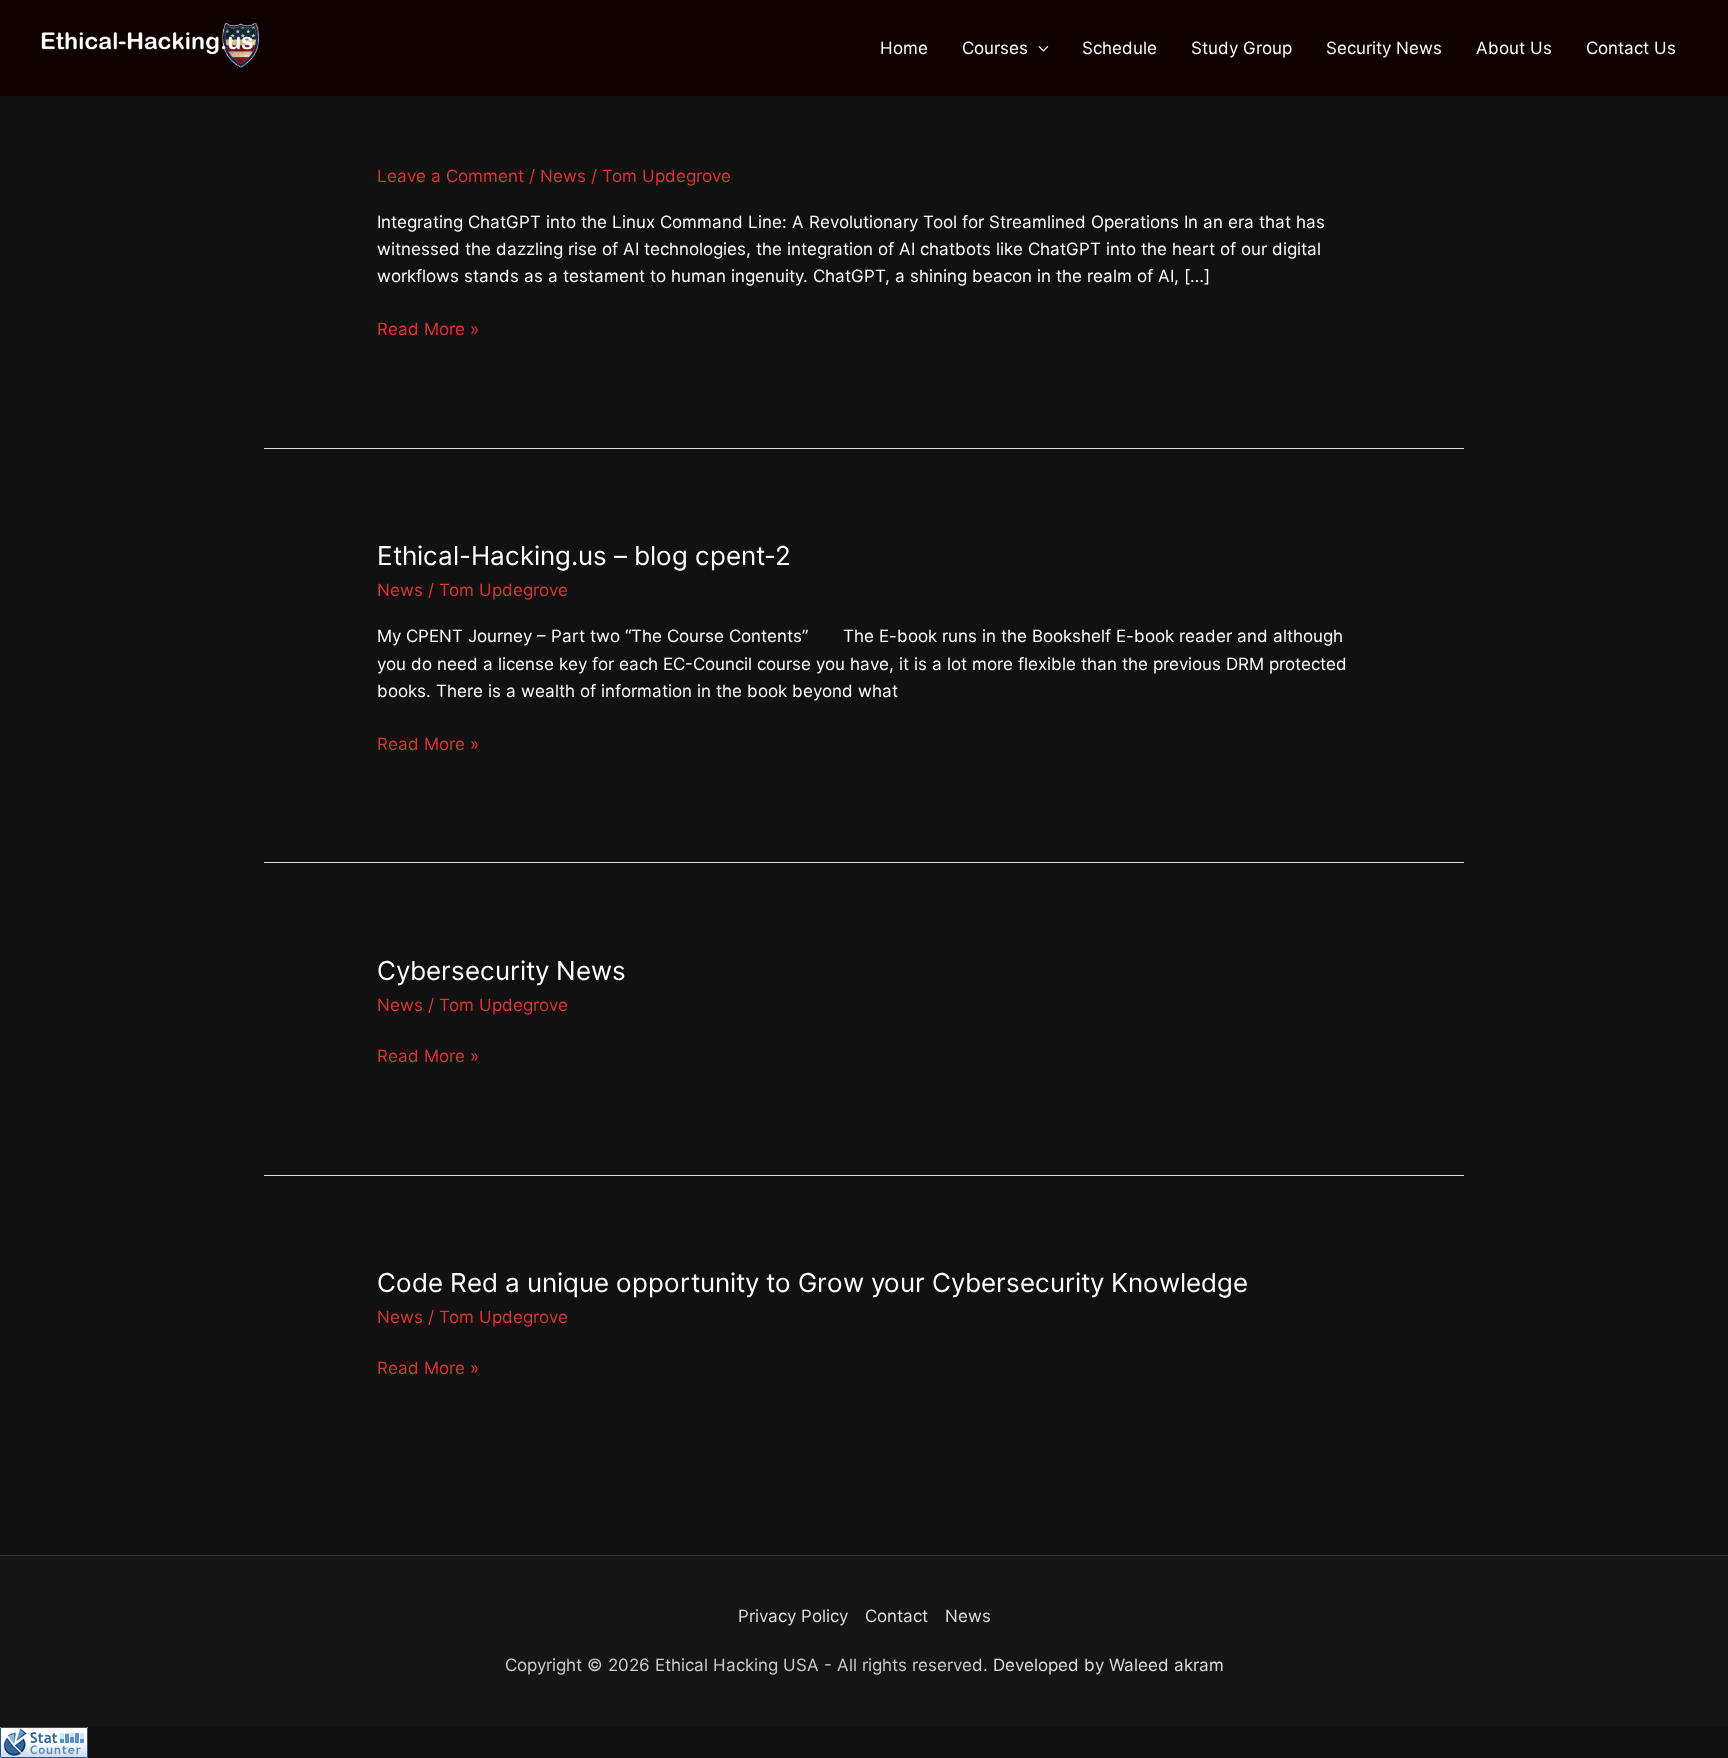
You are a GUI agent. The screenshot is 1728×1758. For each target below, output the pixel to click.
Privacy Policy (793, 1616)
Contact (896, 1616)
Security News (1384, 48)
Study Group (1241, 48)
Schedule (1119, 48)
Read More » (428, 329)
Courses (995, 48)
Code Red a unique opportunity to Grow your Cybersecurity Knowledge (812, 1282)
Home (904, 48)
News (563, 176)
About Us (1514, 48)
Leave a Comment (450, 176)
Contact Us (1631, 48)
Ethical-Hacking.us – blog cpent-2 (584, 555)
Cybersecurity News (501, 970)
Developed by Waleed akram (1108, 1665)
